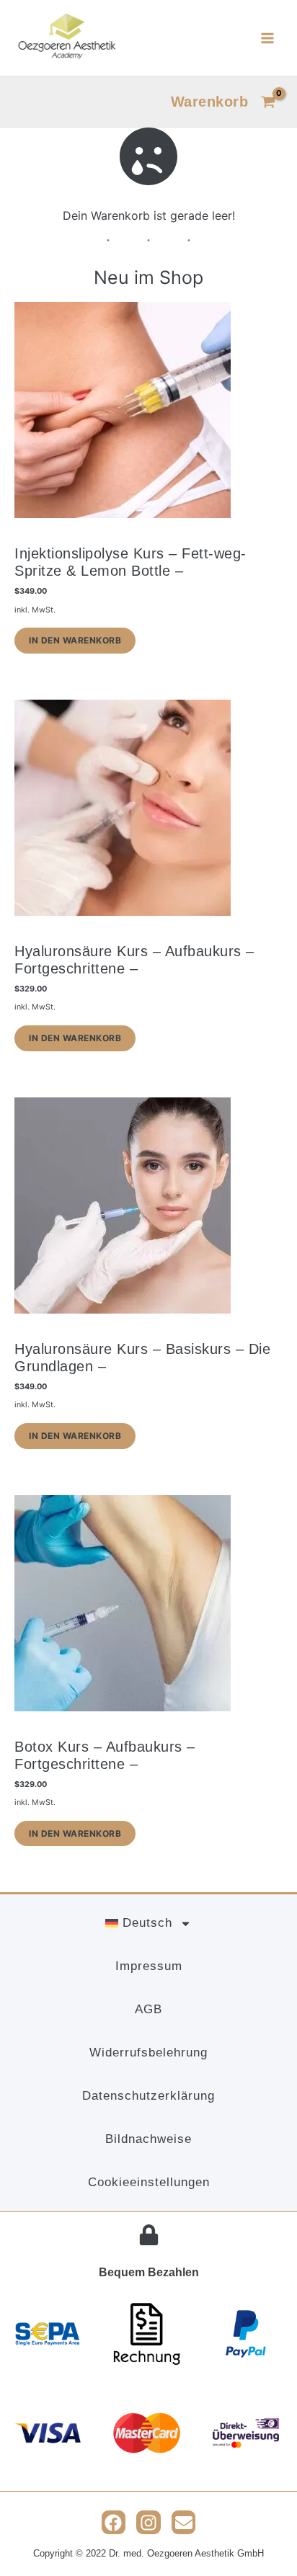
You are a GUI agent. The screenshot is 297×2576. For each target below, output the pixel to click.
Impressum (149, 1966)
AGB (148, 2009)
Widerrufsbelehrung (148, 2053)
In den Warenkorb (75, 640)
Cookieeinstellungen (149, 2182)
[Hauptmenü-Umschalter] (267, 37)
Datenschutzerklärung (148, 2096)
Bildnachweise (148, 2139)
